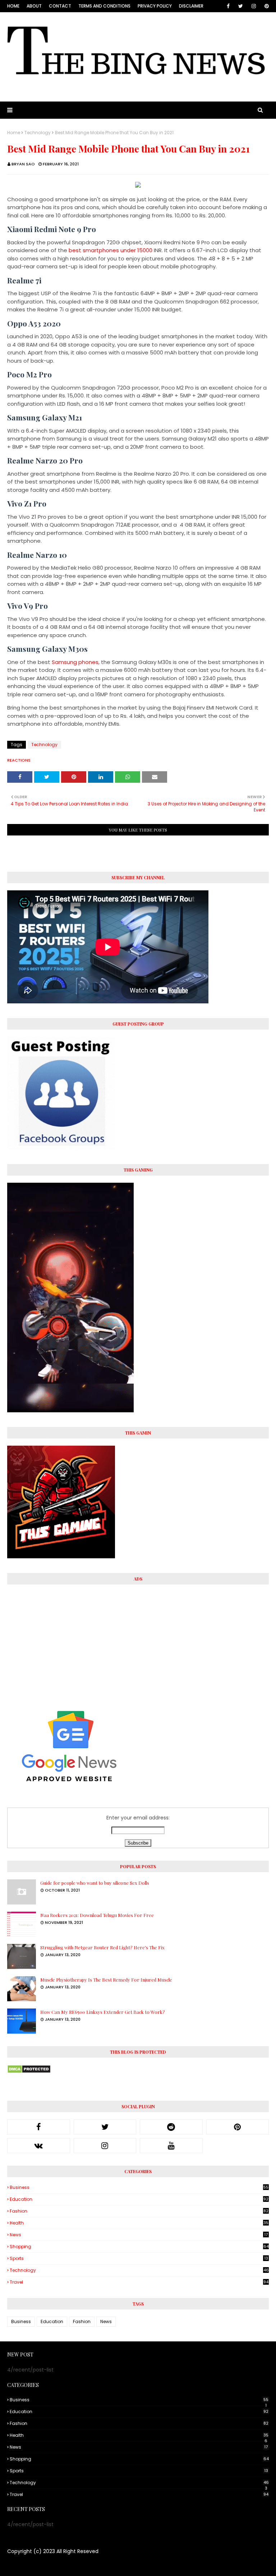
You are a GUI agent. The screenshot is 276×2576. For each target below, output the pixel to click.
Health (139, 2223)
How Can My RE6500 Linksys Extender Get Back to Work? (103, 2012)
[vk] (39, 2146)
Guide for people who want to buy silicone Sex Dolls (95, 1883)
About (34, 6)
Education (139, 2199)
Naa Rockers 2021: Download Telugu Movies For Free (97, 1915)
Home (13, 6)
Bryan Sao (23, 164)
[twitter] (241, 6)
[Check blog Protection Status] (29, 2072)
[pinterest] (265, 6)
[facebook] (228, 6)
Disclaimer (191, 6)
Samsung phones (75, 662)
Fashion (139, 2211)
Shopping (139, 2247)
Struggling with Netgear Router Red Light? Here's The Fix (102, 1947)
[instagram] (254, 6)
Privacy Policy (155, 6)
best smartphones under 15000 (111, 250)
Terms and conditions (104, 6)
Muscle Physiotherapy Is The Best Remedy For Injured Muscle (106, 1980)
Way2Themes (66, 2566)
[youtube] (171, 2146)
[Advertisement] (138, 1642)
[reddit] (171, 2127)
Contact (60, 6)
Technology (38, 133)
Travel (139, 2282)
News (139, 2235)
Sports (139, 2258)
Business (139, 2188)
